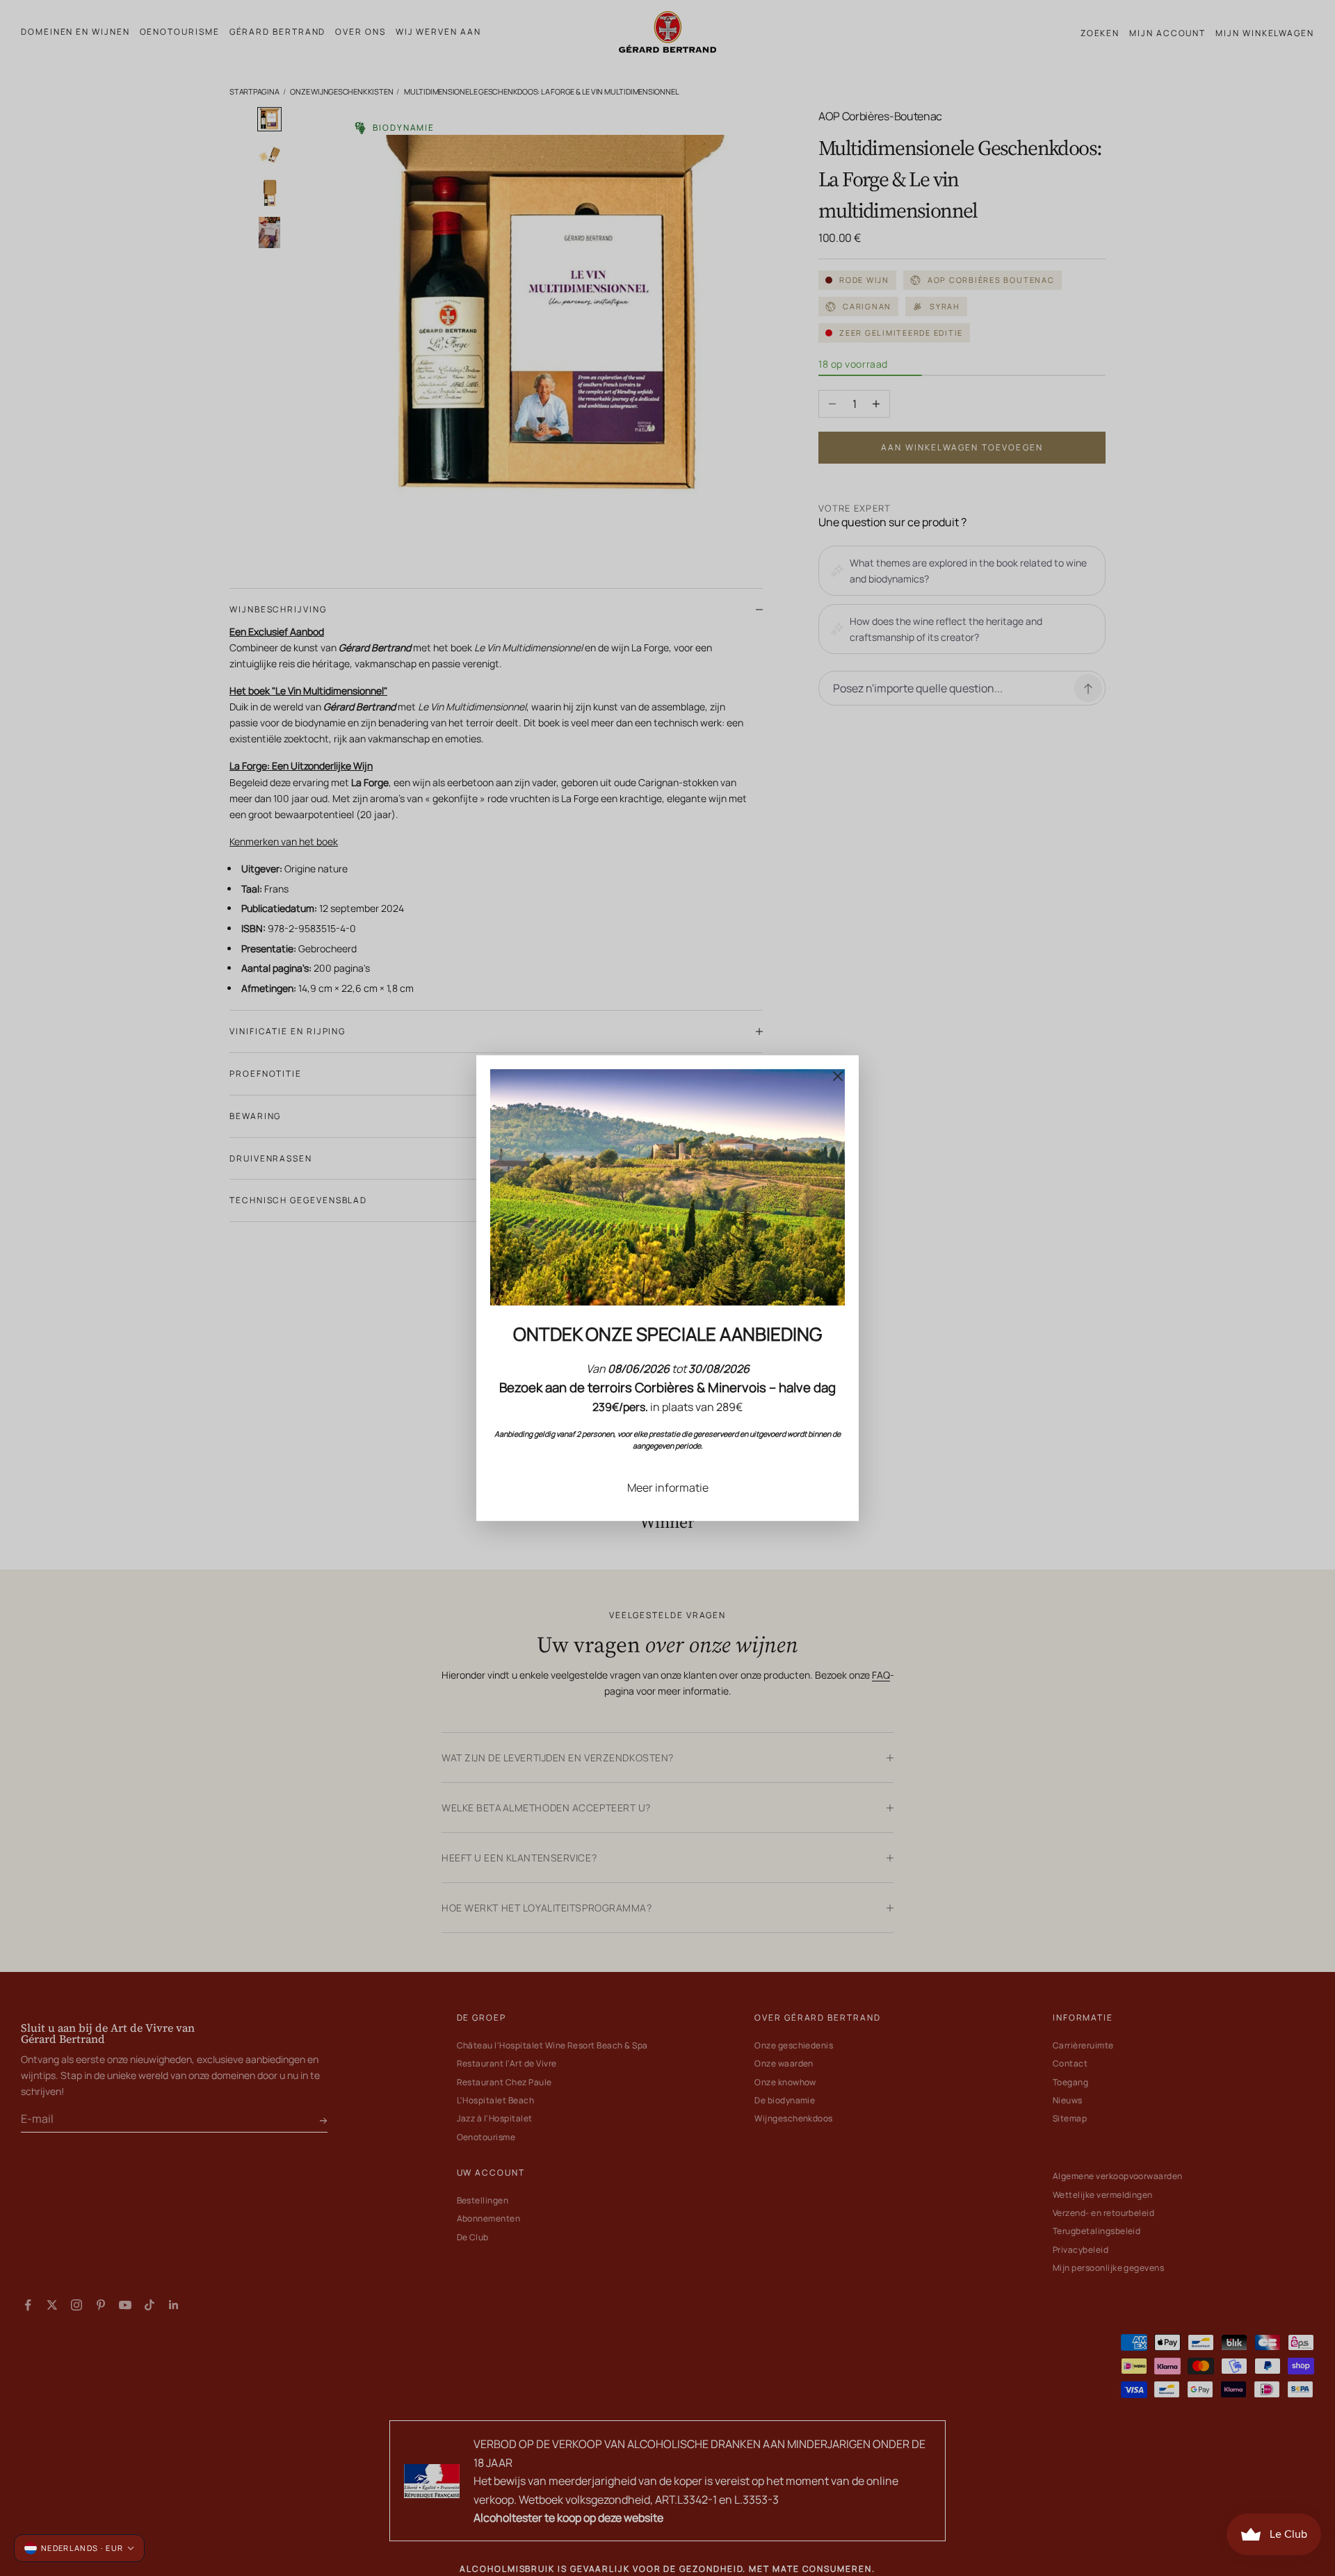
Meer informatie (668, 1487)
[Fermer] (838, 1076)
